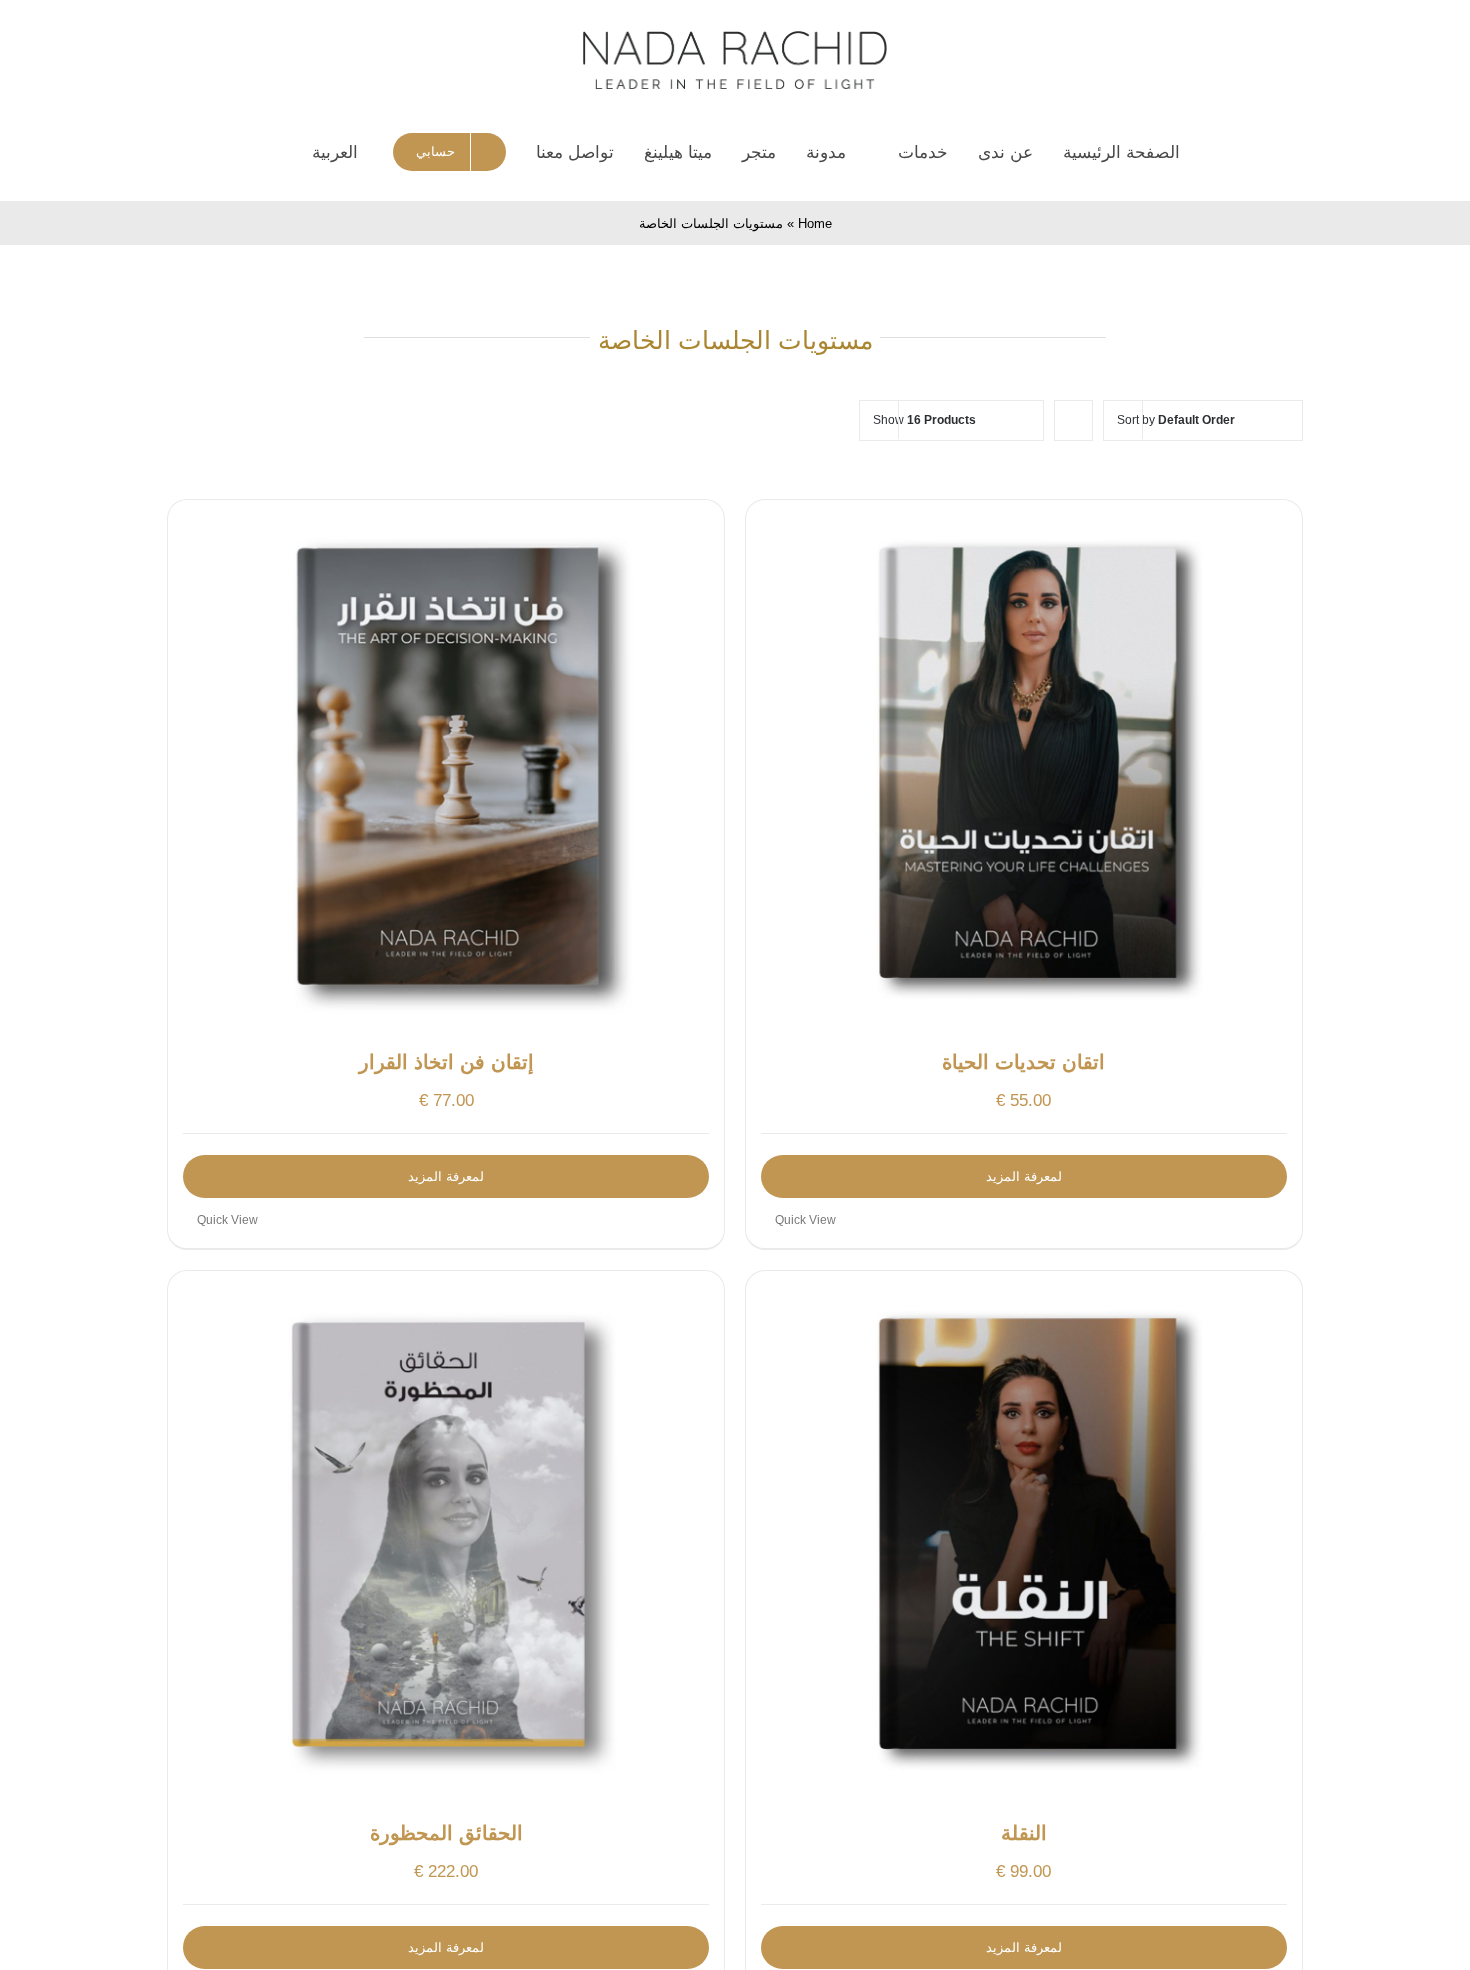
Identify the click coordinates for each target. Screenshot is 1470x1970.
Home (815, 223)
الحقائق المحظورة (446, 1833)
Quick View (805, 1220)
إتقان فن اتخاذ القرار (446, 1062)
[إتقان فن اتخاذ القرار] (446, 765)
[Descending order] (1073, 420)
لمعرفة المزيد (1024, 1176)
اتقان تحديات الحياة (1023, 1062)
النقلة (1024, 1833)
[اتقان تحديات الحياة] (1024, 765)
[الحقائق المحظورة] (446, 1536)
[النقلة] (1024, 1536)
